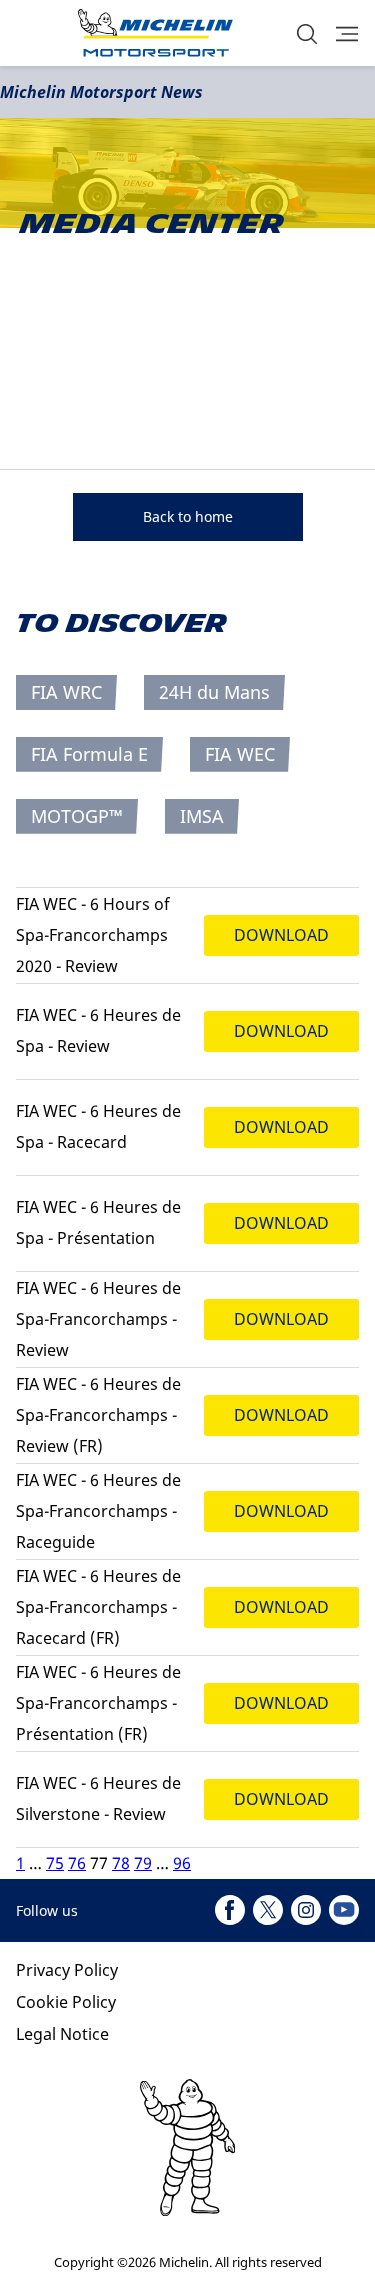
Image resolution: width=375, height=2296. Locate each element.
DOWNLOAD (281, 935)
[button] (307, 33)
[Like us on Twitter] (268, 1910)
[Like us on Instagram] (306, 1910)
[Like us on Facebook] (230, 1910)
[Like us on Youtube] (344, 1910)
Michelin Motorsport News (101, 92)
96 (182, 1863)
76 (77, 1863)
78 (121, 1863)
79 (143, 1863)
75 (55, 1863)
